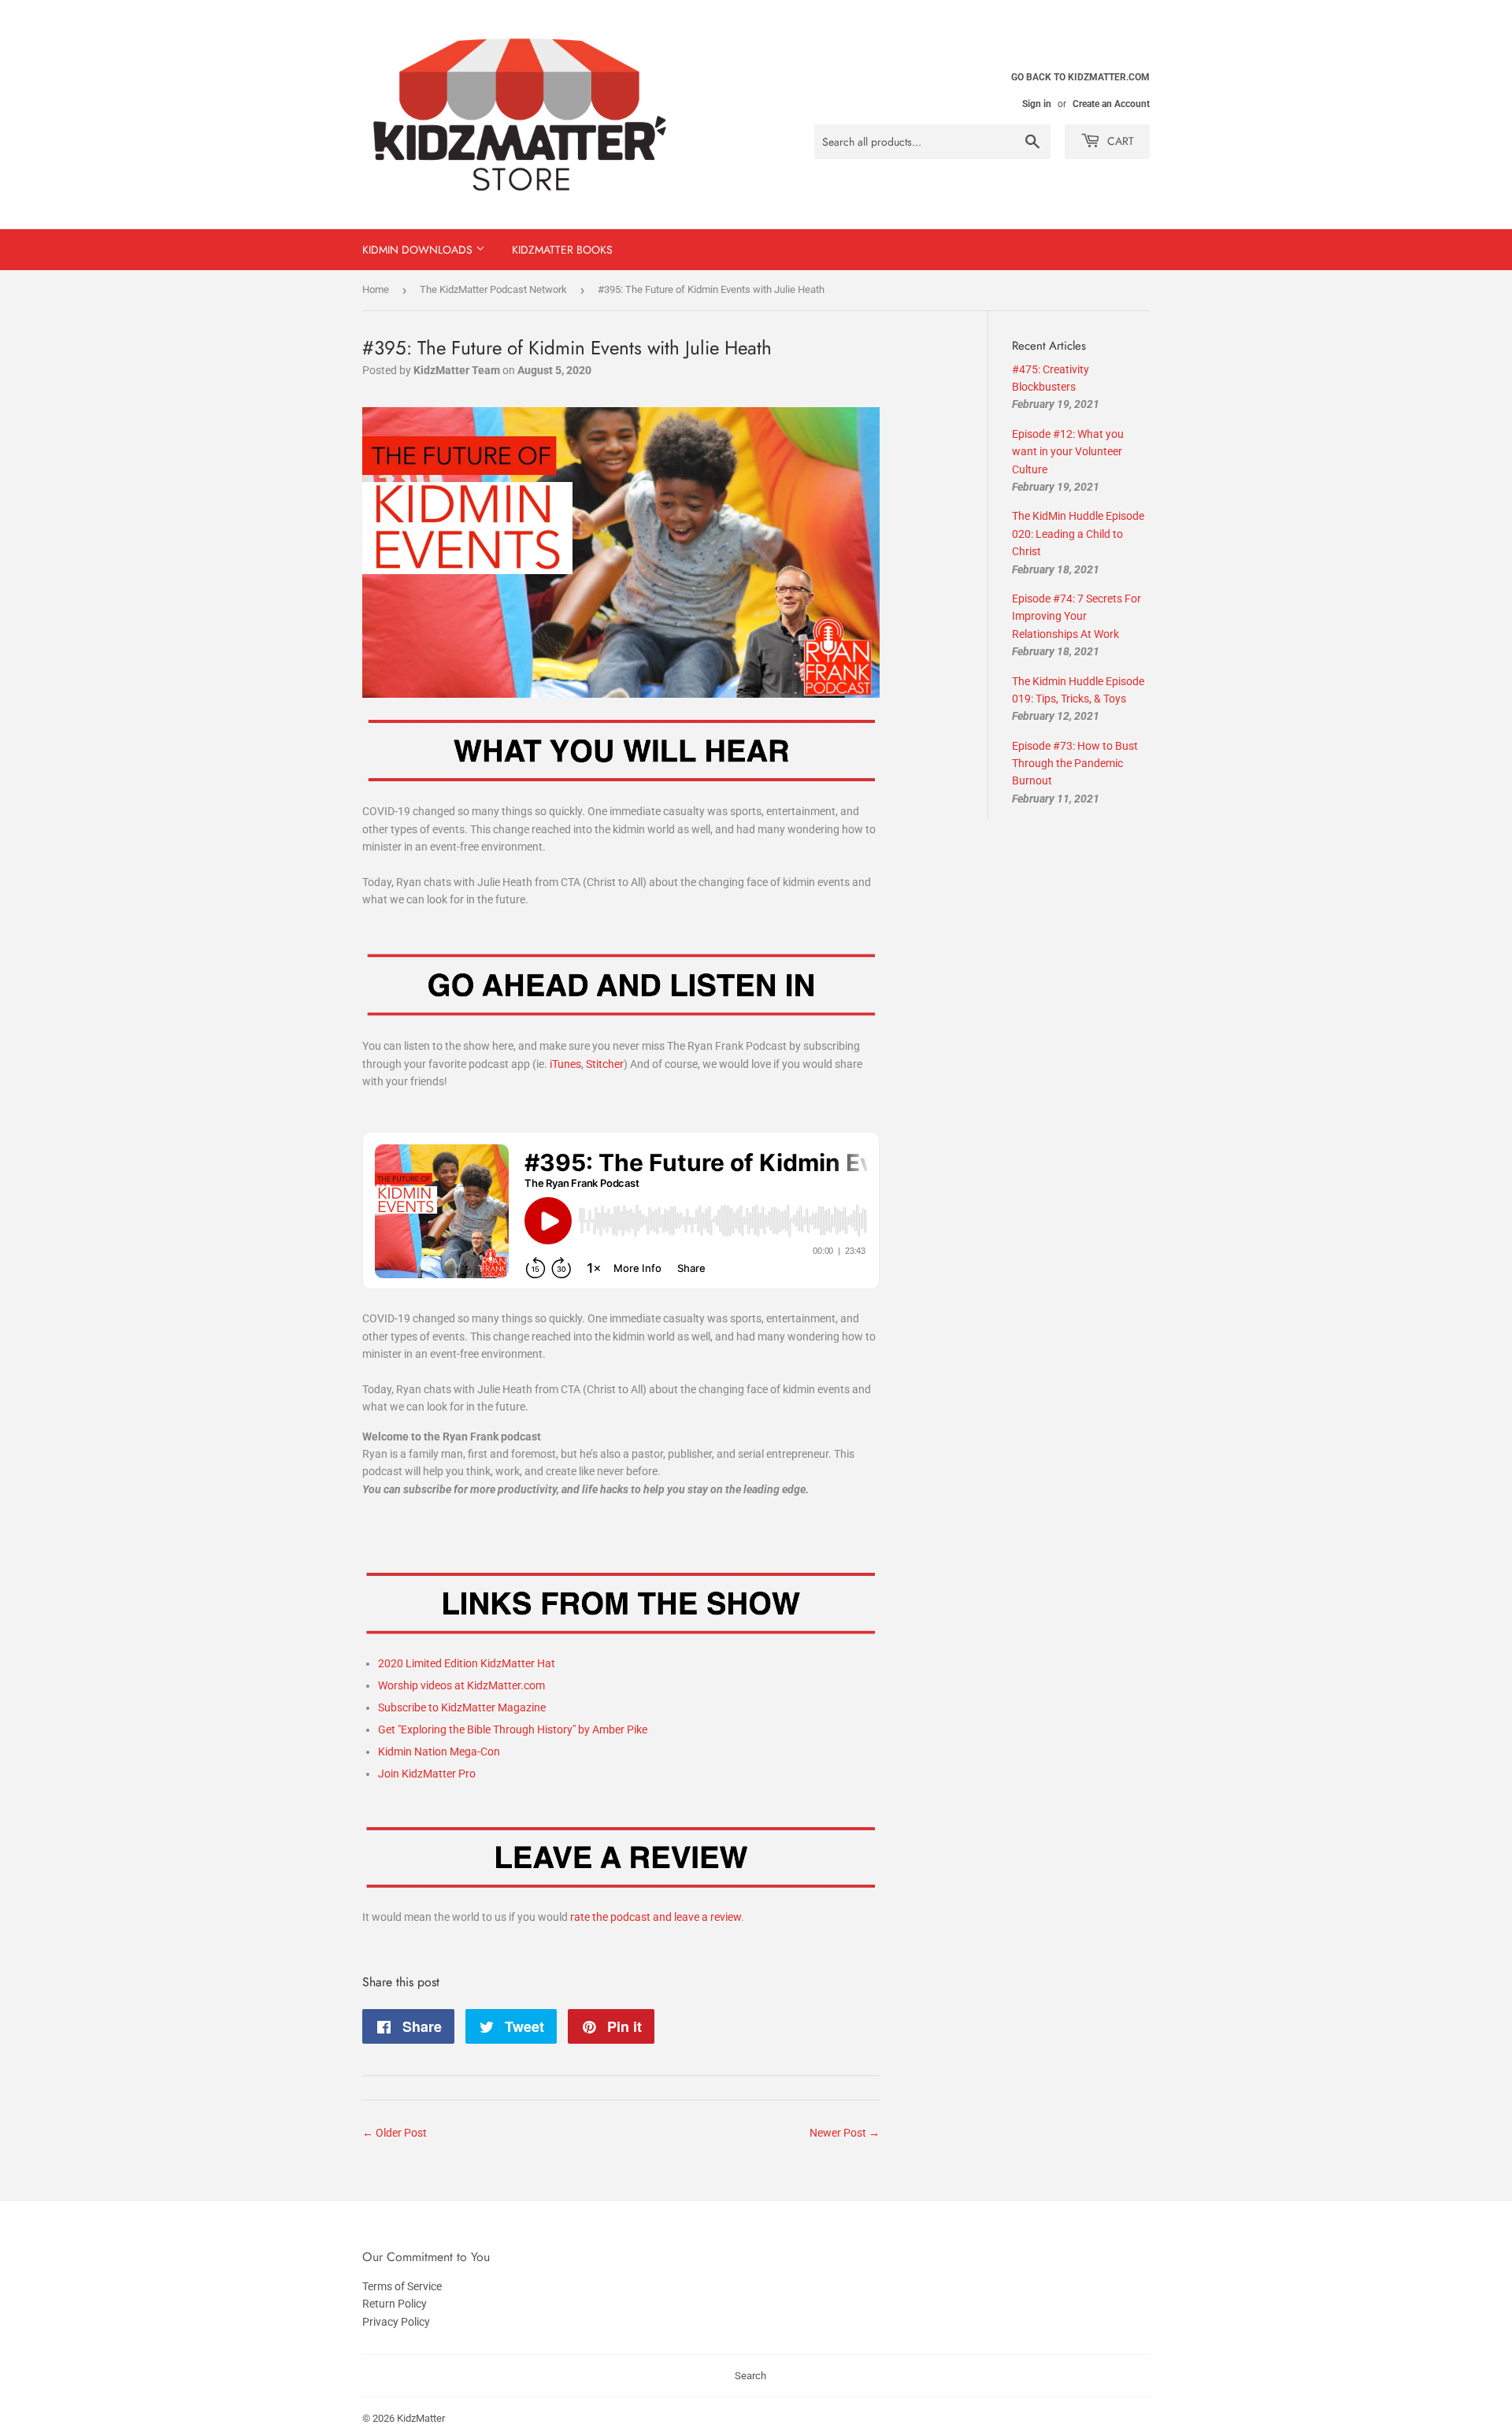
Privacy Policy (396, 2322)
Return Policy (395, 2304)
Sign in (1037, 104)
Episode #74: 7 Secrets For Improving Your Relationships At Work (1077, 616)
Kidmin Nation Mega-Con (439, 1752)
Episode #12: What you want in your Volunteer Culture (1068, 452)
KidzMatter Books (562, 250)
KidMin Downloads (419, 250)
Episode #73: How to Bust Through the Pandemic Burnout (1075, 764)
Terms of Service (402, 2286)
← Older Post (395, 2133)
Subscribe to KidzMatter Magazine (462, 1707)
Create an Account (1111, 104)
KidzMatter (421, 2418)
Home (376, 289)
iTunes (565, 1064)
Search (750, 2376)
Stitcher (605, 1064)
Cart (1119, 141)
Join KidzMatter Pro (427, 1774)
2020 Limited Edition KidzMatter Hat (467, 1663)
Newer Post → (845, 2133)
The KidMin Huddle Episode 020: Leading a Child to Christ (1078, 534)
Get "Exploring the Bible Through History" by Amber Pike (513, 1729)
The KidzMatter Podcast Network (493, 289)
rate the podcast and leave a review (656, 1917)
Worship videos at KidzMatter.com (461, 1685)
